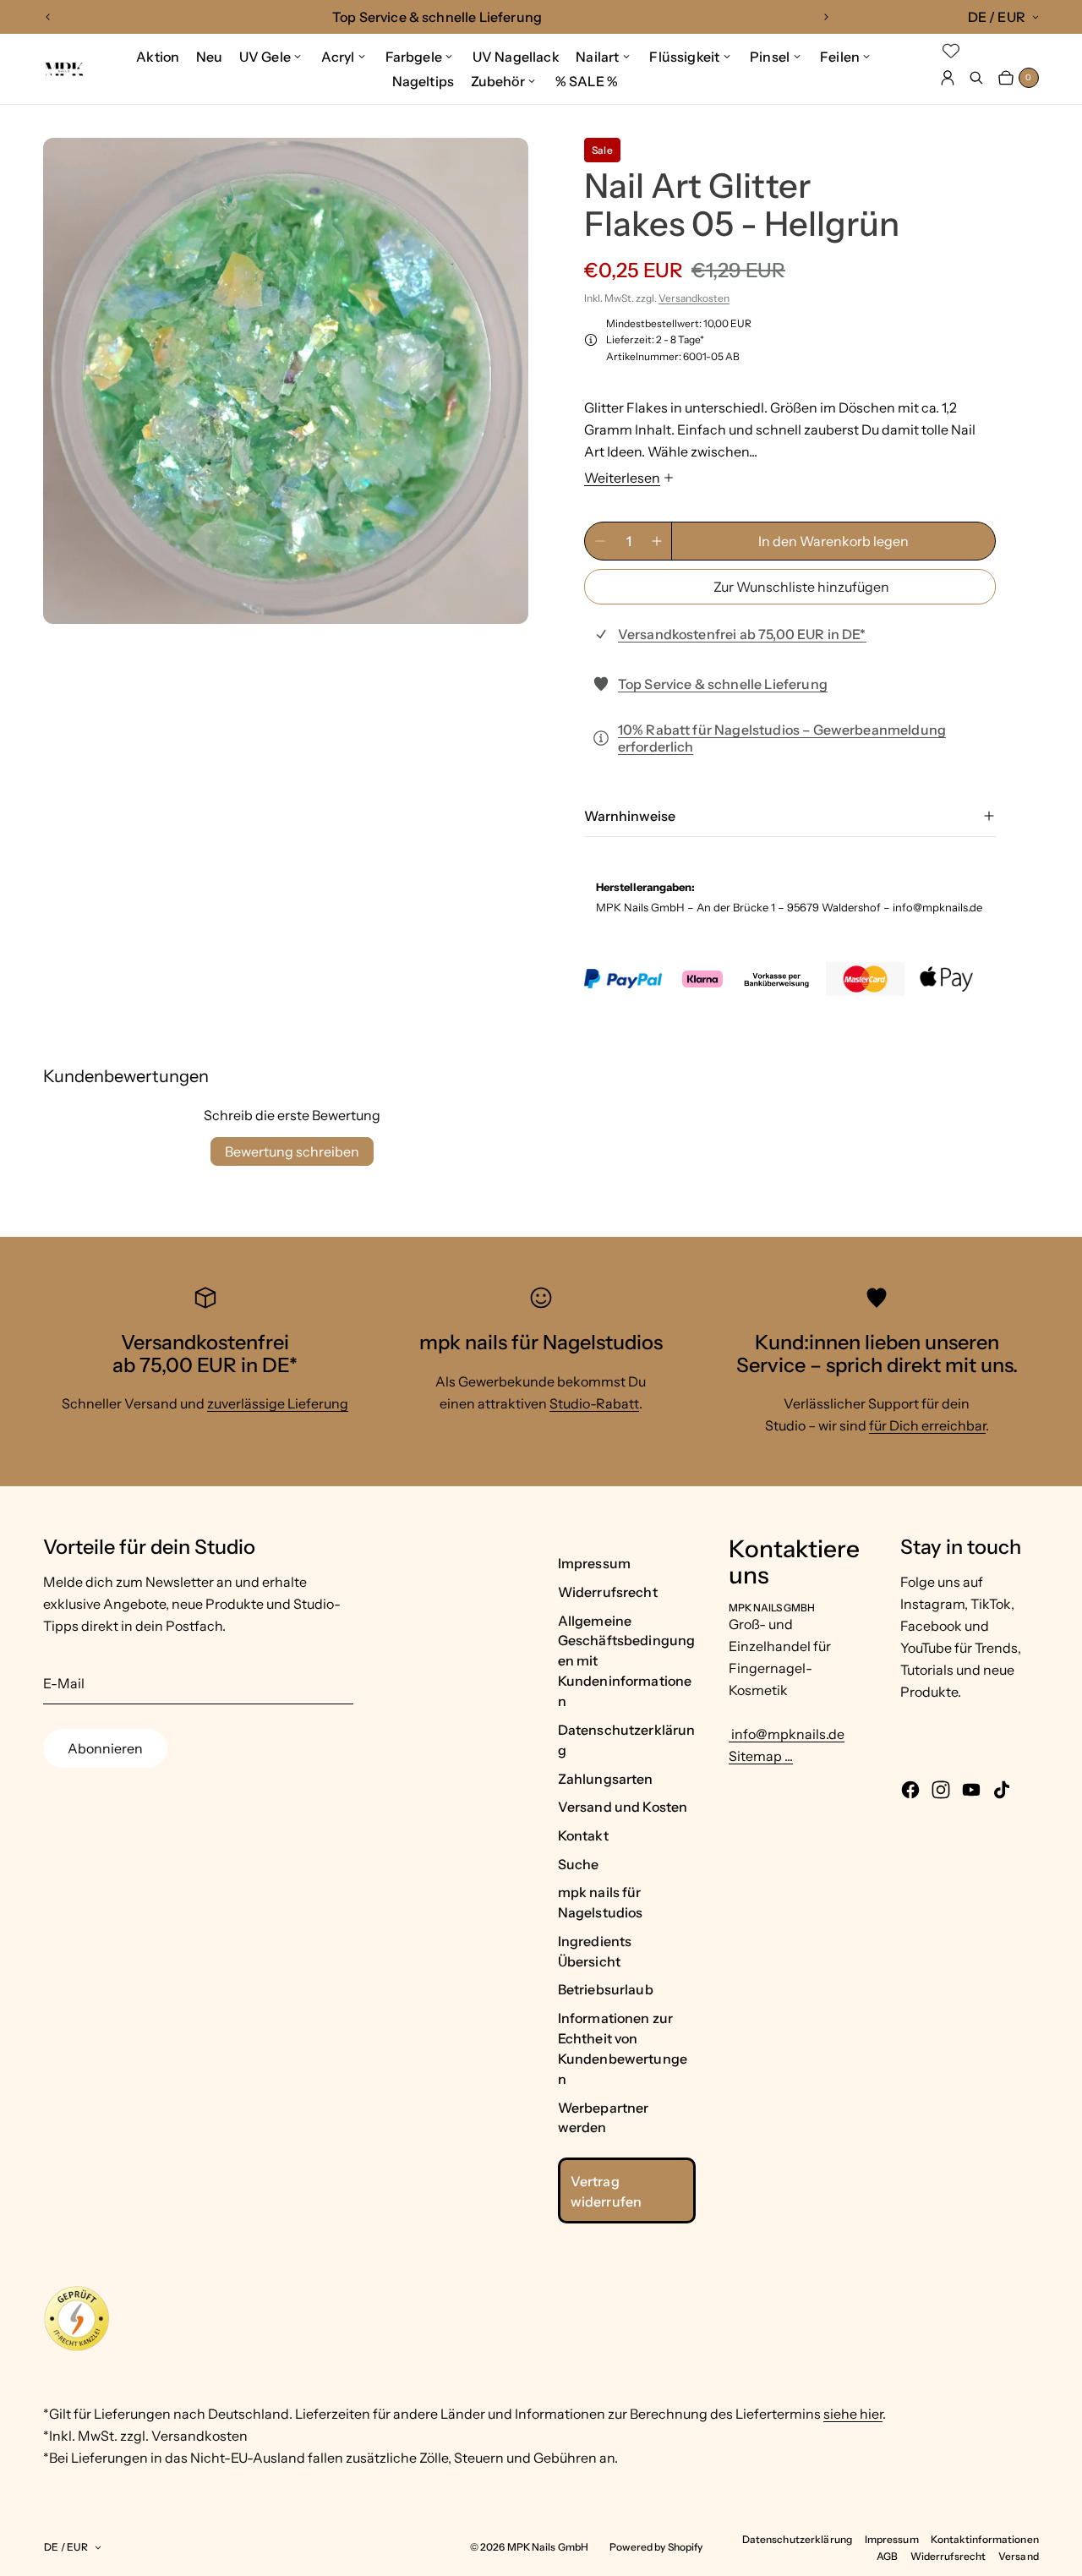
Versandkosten (694, 298)
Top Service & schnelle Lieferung (723, 684)
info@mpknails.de (787, 1734)
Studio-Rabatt (594, 1403)
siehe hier (853, 2414)
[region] (437, 17)
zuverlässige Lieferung (278, 1403)
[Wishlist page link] (951, 51)
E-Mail (64, 1683)
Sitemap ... (761, 1756)
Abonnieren (105, 1748)
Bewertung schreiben (292, 1151)
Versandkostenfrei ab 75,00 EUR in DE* (742, 634)
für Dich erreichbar (927, 1425)
